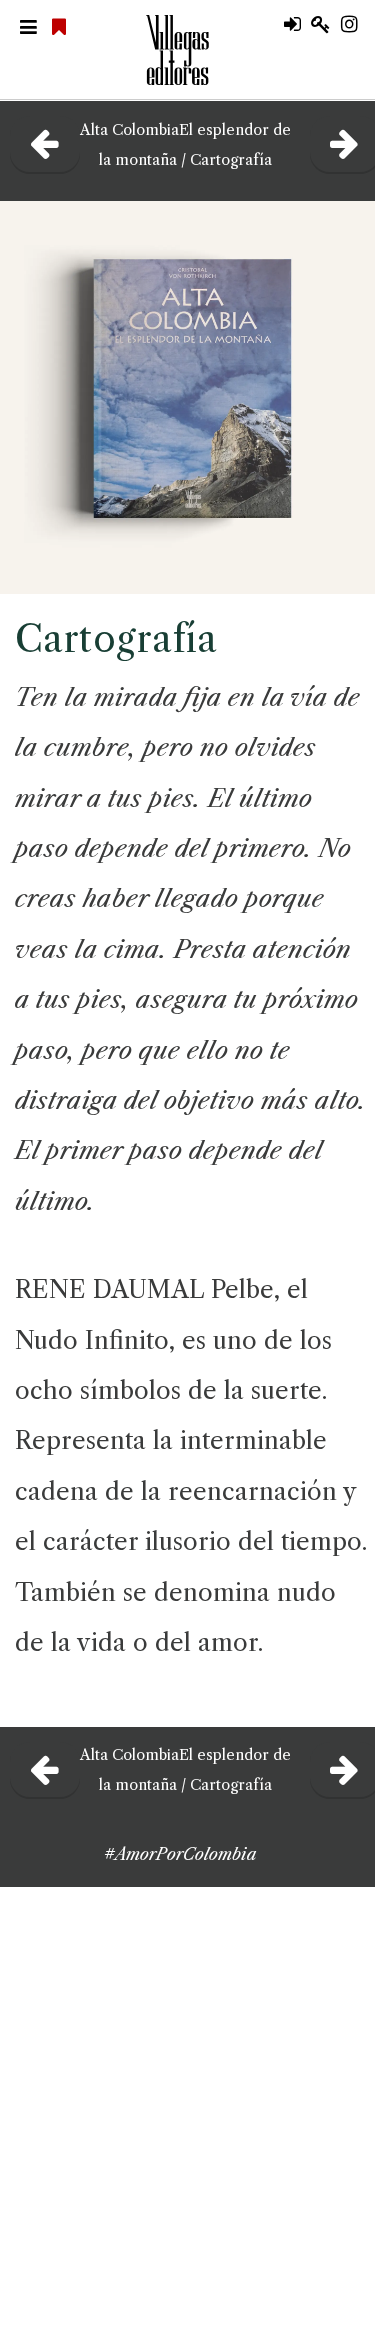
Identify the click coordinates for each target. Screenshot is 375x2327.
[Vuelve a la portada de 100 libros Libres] (61, 28)
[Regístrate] (326, 25)
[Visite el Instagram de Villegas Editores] (357, 25)
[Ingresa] (297, 25)
